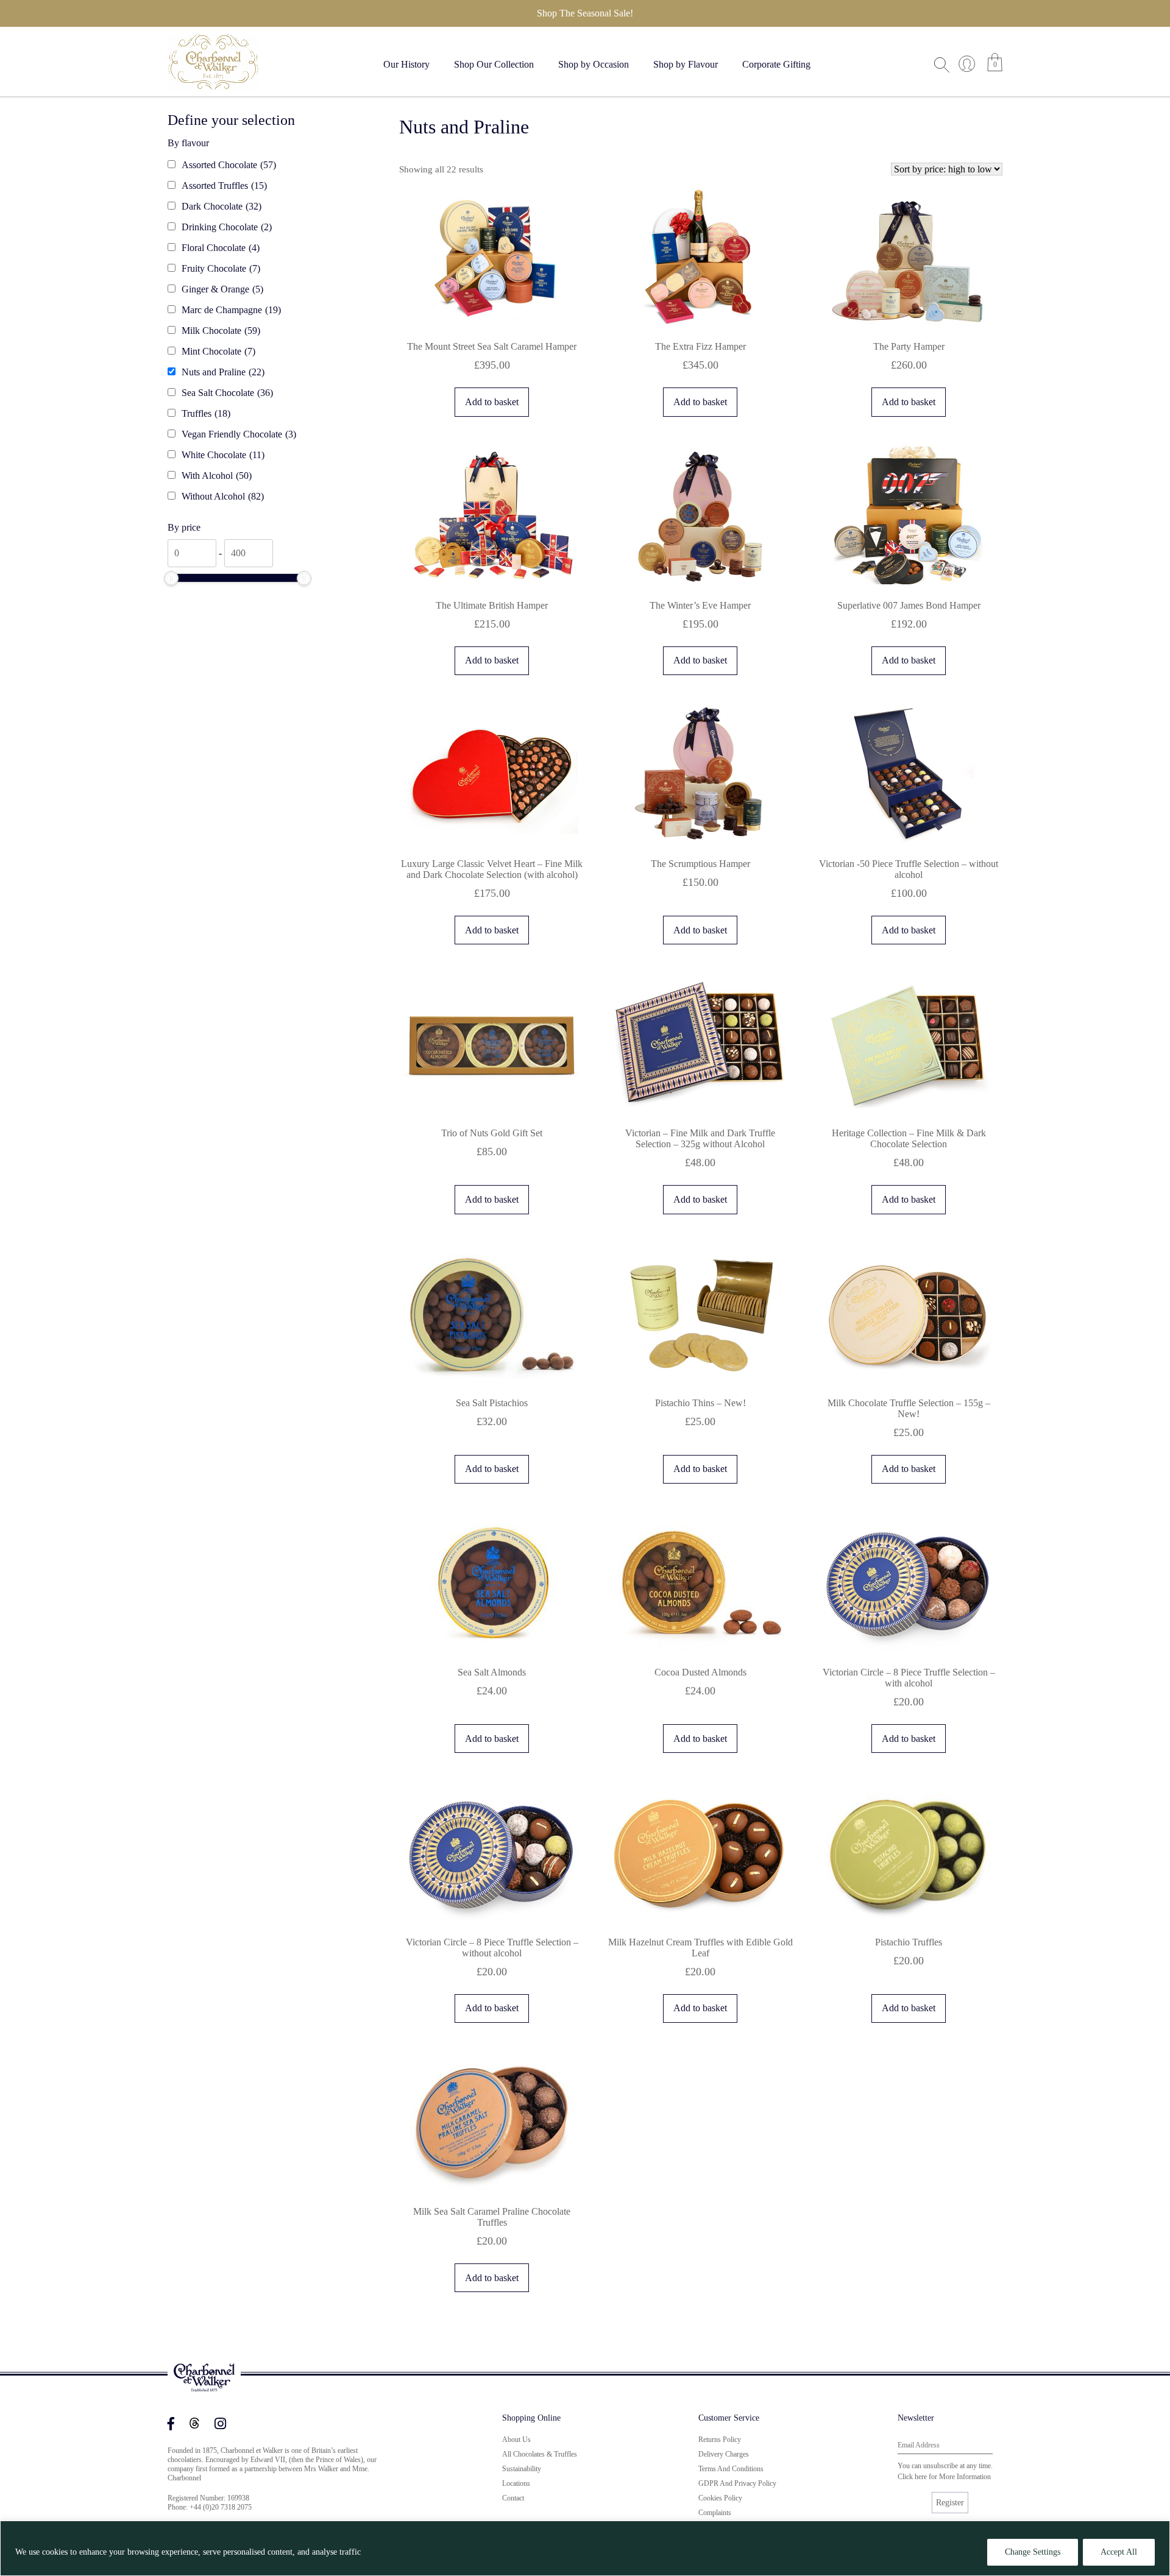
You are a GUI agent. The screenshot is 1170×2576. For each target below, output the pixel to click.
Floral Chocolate (221, 248)
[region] (585, 2548)
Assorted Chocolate (229, 165)
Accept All (1119, 2552)
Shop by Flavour (686, 64)
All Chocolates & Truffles (540, 2454)
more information (965, 2477)
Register (950, 2503)
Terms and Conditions (731, 2469)
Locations (516, 2483)
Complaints (715, 2513)
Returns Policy (720, 2440)
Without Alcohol (223, 496)
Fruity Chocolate (221, 268)
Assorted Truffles (224, 186)
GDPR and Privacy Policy (737, 2483)
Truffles (206, 413)
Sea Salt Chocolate (227, 393)
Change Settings (1033, 2552)
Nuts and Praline (223, 372)
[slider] (171, 578)
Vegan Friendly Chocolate (239, 434)
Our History (406, 64)
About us (516, 2440)
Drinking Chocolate (227, 227)
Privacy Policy (392, 2552)
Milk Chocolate (221, 331)
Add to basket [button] (492, 402)
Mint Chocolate (218, 351)
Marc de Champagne (231, 310)
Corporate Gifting (776, 64)
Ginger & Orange (222, 289)
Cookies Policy (720, 2498)
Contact (513, 2498)
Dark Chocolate (222, 206)
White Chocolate (223, 455)
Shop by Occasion (594, 64)
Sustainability (522, 2469)
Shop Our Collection (494, 64)
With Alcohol (217, 476)
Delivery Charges (724, 2454)
